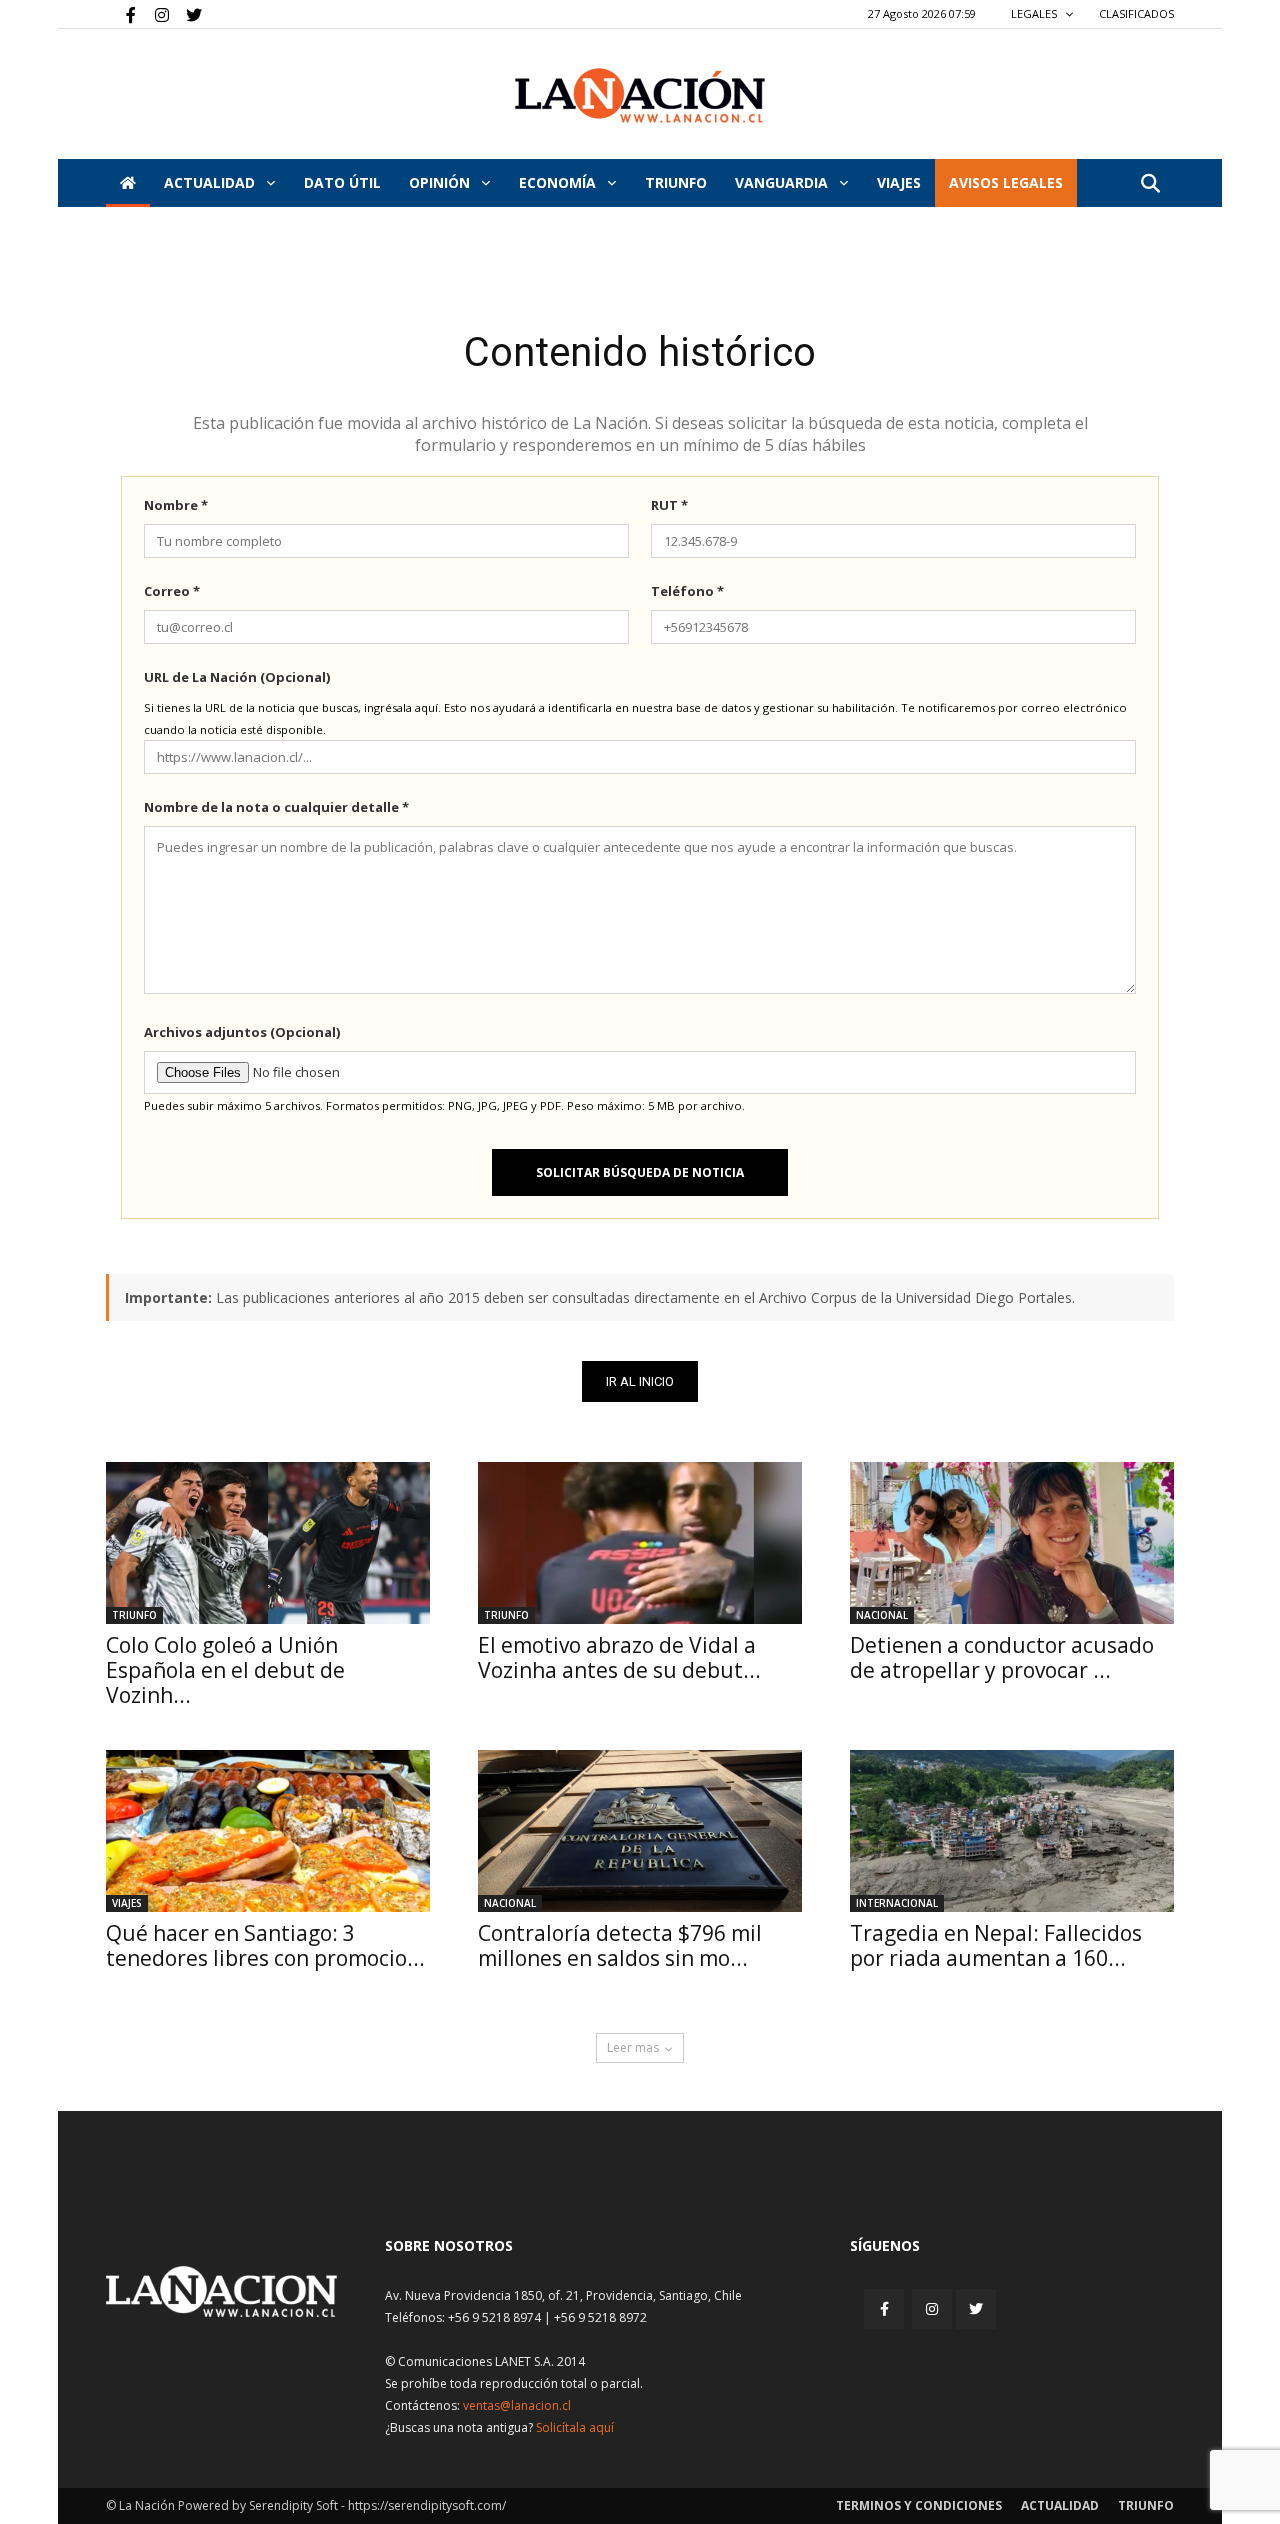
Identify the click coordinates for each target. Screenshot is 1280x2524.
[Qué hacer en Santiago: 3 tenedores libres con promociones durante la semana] (268, 1831)
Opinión (441, 182)
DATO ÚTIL (342, 182)
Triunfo (676, 182)
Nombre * (176, 505)
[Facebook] (121, 14)
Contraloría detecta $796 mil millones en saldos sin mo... (620, 1945)
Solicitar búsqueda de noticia (640, 1172)
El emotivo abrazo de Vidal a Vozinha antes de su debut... (619, 1657)
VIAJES (899, 182)
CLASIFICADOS (1136, 13)
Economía (559, 182)
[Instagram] (154, 14)
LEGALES (1035, 13)
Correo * (172, 591)
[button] (1150, 184)
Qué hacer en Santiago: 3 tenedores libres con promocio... (265, 1945)
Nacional (882, 1615)
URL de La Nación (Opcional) (237, 677)
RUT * (669, 505)
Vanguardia (783, 182)
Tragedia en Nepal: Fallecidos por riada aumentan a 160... (996, 1945)
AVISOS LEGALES (1006, 182)
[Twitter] (187, 14)
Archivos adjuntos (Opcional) (242, 1032)
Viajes (127, 1903)
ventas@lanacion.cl (517, 2405)
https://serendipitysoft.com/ (427, 2505)
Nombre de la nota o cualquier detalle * (276, 807)
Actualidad (211, 182)
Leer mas (633, 2047)
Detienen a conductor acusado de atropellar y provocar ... (1002, 1657)
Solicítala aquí (575, 2427)
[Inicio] (128, 183)
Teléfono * (687, 591)
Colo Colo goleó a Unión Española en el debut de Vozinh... (225, 1670)
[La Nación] (640, 95)
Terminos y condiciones (919, 2505)
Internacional (897, 1903)
